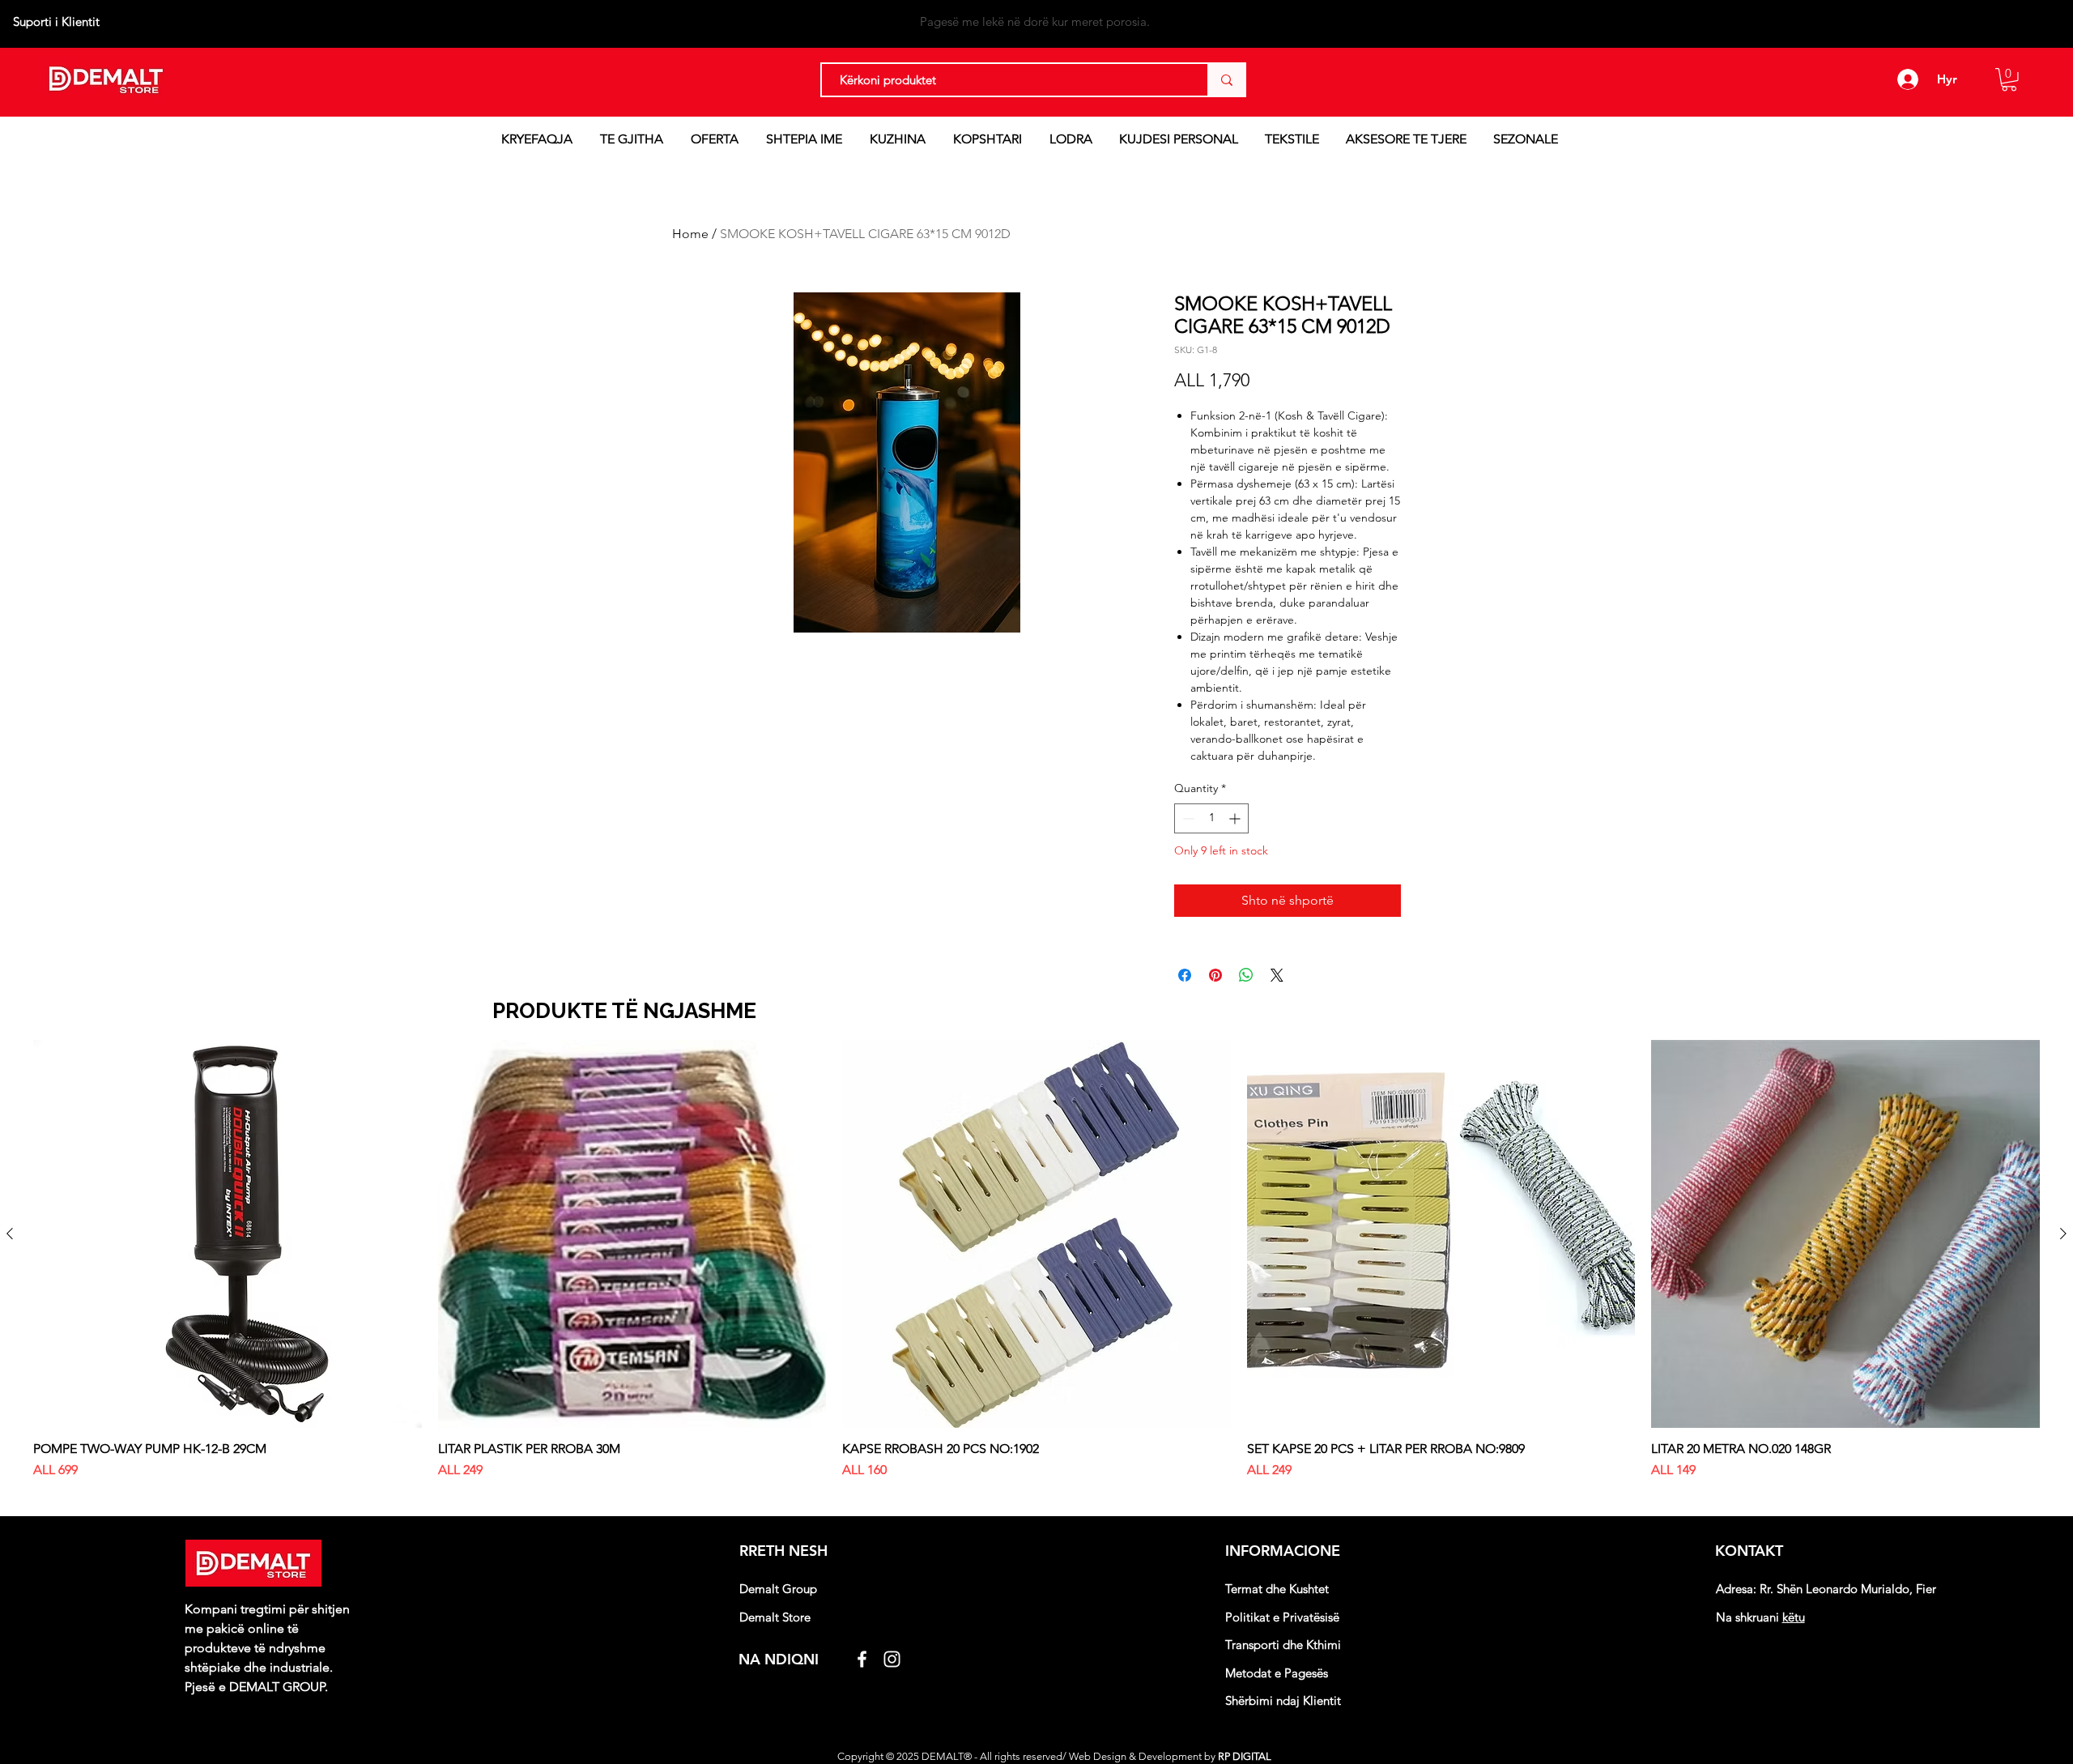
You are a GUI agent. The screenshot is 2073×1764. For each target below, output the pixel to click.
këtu (1794, 1617)
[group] (1036, 1276)
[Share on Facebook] (1185, 975)
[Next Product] (2063, 1234)
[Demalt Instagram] (892, 1659)
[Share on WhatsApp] (1246, 975)
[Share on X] (1277, 975)
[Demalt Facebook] (862, 1659)
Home (690, 234)
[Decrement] (1187, 818)
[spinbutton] (1211, 818)
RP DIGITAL (1246, 1756)
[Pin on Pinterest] (1215, 975)
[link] (2009, 80)
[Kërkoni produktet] (1226, 80)
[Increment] (1236, 818)
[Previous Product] (10, 1234)
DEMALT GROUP (277, 1687)
